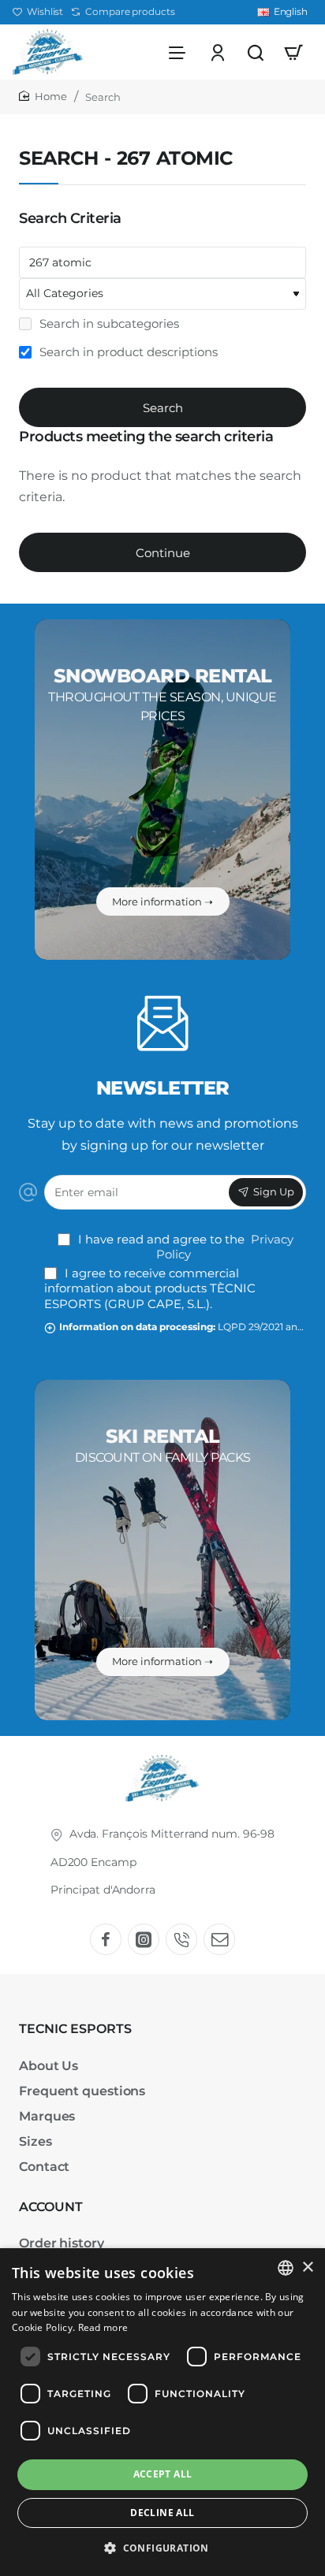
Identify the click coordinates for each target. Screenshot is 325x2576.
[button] (162, 2548)
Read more (103, 2327)
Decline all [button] (162, 2513)
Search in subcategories (108, 323)
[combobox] (286, 2268)
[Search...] (256, 52)
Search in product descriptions (127, 352)
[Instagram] (144, 1939)
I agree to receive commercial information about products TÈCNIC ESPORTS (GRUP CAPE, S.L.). (150, 1288)
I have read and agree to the (184, 1247)
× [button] (307, 2267)
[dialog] (162, 2412)
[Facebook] (106, 1939)
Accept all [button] (163, 2474)
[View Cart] (293, 52)
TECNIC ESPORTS (75, 2029)
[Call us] (181, 1939)
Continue (163, 553)
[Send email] (219, 1939)
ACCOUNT (51, 2207)
